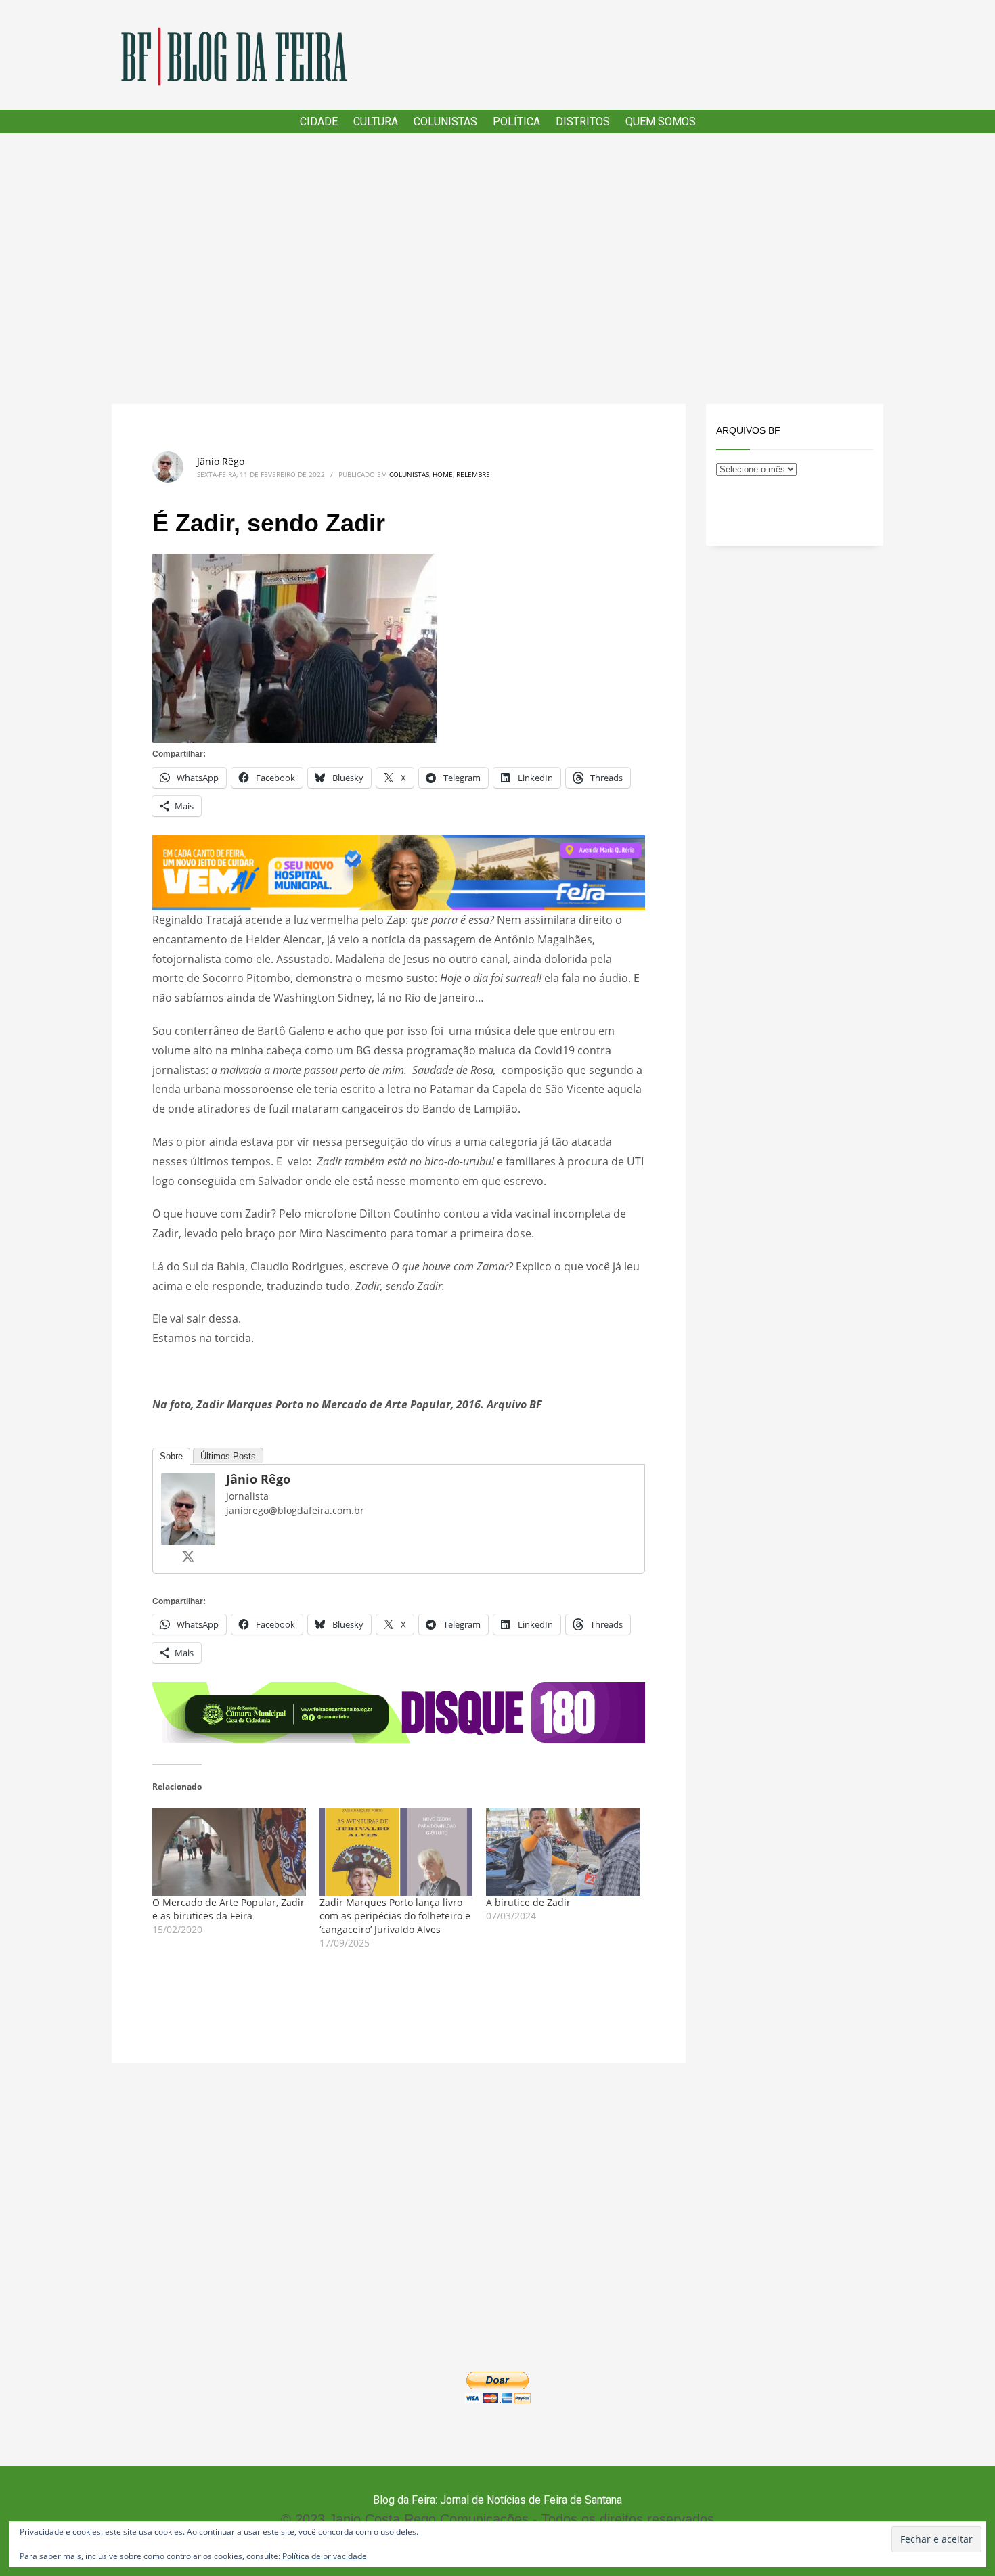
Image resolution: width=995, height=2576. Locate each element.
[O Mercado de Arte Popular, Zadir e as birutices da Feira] (229, 1852)
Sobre (171, 1456)
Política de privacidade (325, 2556)
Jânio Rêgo (221, 461)
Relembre (473, 474)
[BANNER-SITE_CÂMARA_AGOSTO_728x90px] (399, 1711)
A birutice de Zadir (528, 1902)
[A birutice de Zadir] (563, 1852)
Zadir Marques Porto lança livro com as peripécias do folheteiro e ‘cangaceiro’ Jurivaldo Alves (395, 1916)
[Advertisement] (497, 269)
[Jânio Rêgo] (188, 1507)
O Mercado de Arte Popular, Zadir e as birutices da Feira (228, 1909)
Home (443, 474)
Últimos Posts (228, 1456)
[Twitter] (188, 1556)
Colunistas (409, 474)
